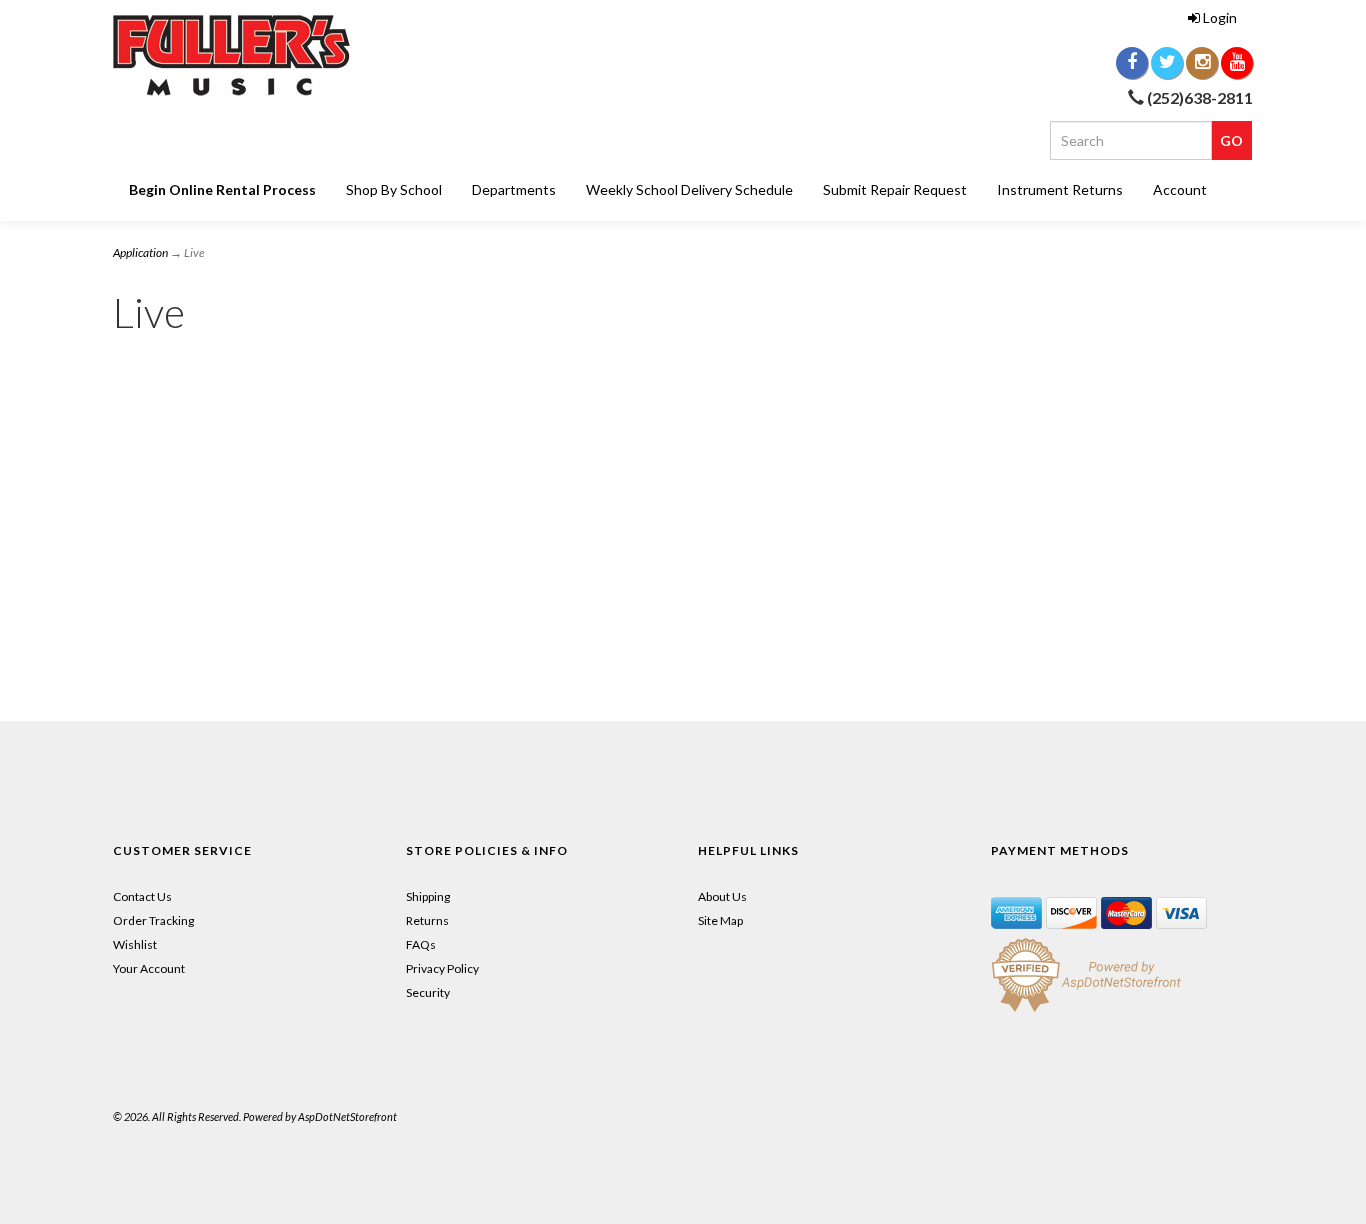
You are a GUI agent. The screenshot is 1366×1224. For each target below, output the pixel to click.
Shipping (428, 896)
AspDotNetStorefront (347, 1116)
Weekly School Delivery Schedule (689, 189)
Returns (427, 920)
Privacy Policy (442, 968)
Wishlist (135, 944)
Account (1180, 189)
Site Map (720, 920)
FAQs (421, 944)
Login (1220, 17)
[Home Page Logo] (293, 55)
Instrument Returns (1060, 189)
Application (140, 252)
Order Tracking (153, 920)
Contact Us (142, 896)
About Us (722, 896)
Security (428, 992)
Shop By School (394, 189)
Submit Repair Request (895, 189)
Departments (514, 189)
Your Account (149, 968)
